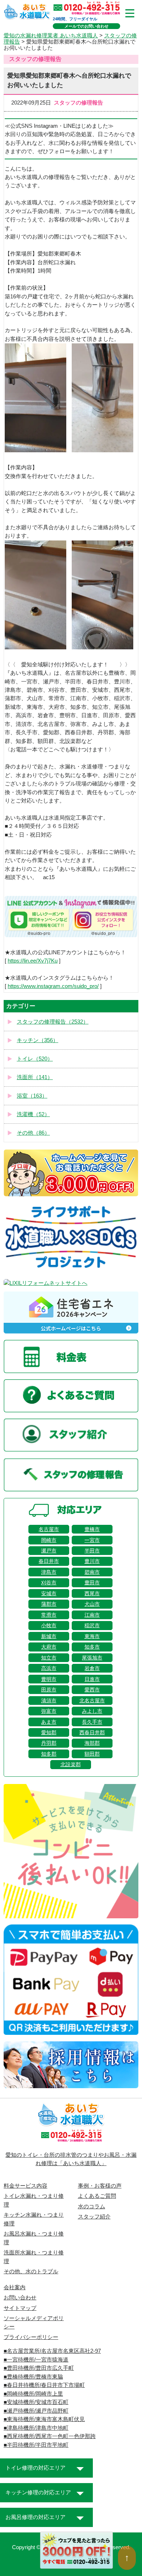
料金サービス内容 (25, 2186)
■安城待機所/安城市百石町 (36, 2402)
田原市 (49, 1690)
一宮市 (92, 1540)
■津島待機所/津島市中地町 (36, 2428)
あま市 (49, 1722)
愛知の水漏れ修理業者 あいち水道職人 (51, 36)
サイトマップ (20, 2308)
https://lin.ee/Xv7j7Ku (33, 961)
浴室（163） (32, 1096)
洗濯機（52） (33, 1114)
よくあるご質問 (97, 2196)
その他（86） (33, 1133)
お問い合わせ (20, 2298)
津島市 (49, 1572)
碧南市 (92, 1572)
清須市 (49, 1701)
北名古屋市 (92, 1701)
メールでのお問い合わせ (86, 26)
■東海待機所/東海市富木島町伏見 (44, 2419)
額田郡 (92, 1754)
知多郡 (49, 1754)
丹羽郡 (49, 1743)
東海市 (92, 1636)
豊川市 (92, 1561)
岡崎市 (49, 1540)
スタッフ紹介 (94, 2217)
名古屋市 (49, 1529)
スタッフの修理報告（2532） (53, 1022)
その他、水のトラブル (31, 2271)
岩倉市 (92, 1668)
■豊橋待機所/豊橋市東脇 (33, 2377)
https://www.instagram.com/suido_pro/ (53, 986)
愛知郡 (49, 1732)
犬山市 (92, 1604)
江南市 (92, 1615)
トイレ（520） (35, 1059)
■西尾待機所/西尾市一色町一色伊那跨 (50, 2436)
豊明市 (49, 1679)
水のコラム (92, 2206)
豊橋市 (92, 1529)
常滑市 (49, 1615)
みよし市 (92, 1711)
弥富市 (49, 1711)
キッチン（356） (38, 1040)
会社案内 (15, 2287)
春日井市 (49, 1561)
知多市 (92, 1647)
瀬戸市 (49, 1551)
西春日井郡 (92, 1732)
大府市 (49, 1647)
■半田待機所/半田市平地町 (36, 2445)
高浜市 (49, 1668)
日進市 (92, 1679)
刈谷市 (49, 1583)
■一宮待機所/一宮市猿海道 (36, 2360)
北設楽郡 (71, 1764)
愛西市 (92, 1690)
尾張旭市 (92, 1658)
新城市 (49, 1636)
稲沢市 (92, 1625)
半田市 (92, 1551)
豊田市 (92, 1583)
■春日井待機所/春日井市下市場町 (44, 2385)
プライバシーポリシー (31, 2337)
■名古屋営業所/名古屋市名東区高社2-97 (52, 2351)
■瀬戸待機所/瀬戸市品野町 (36, 2411)
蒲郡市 (49, 1604)
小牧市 (49, 1625)
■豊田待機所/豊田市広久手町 (39, 2368)
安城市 (49, 1593)
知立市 (49, 1658)
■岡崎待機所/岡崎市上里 (33, 2394)
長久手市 (92, 1722)
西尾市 (92, 1593)
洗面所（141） (35, 1077)
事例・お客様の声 (100, 2186)
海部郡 (92, 1743)
